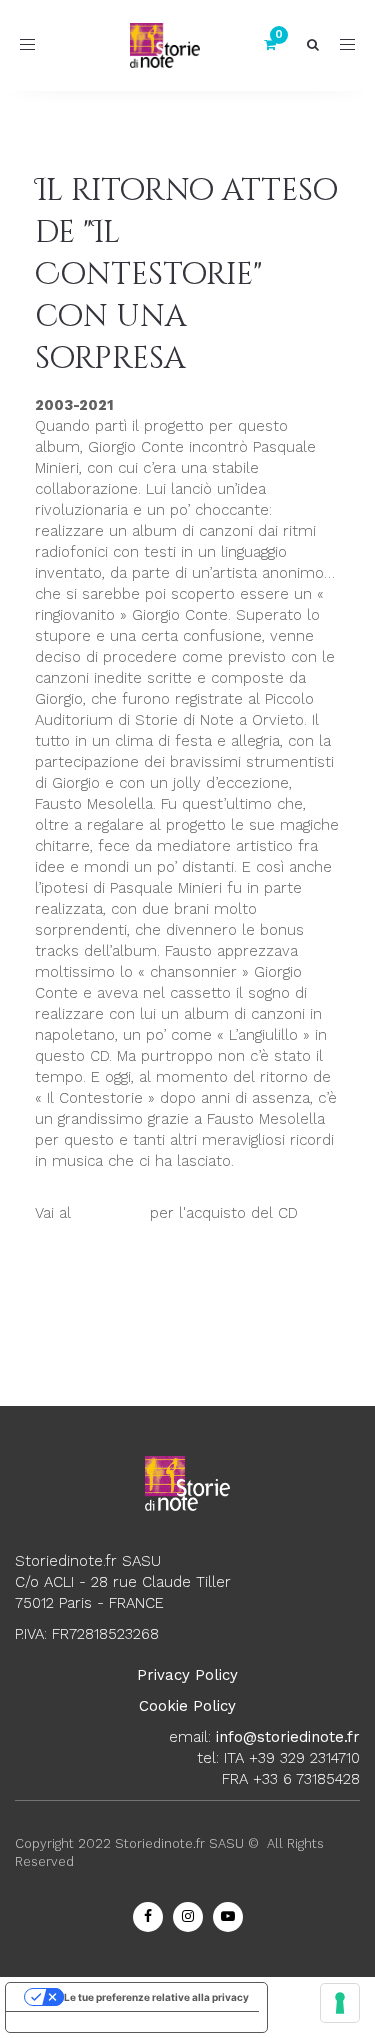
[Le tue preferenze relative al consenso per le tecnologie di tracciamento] (340, 2003)
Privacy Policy (187, 1675)
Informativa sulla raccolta (79, 2022)
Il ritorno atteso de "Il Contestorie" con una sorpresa (186, 275)
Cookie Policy (187, 1706)
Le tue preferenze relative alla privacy (156, 1997)
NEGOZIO (111, 1213)
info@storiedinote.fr (288, 1737)
